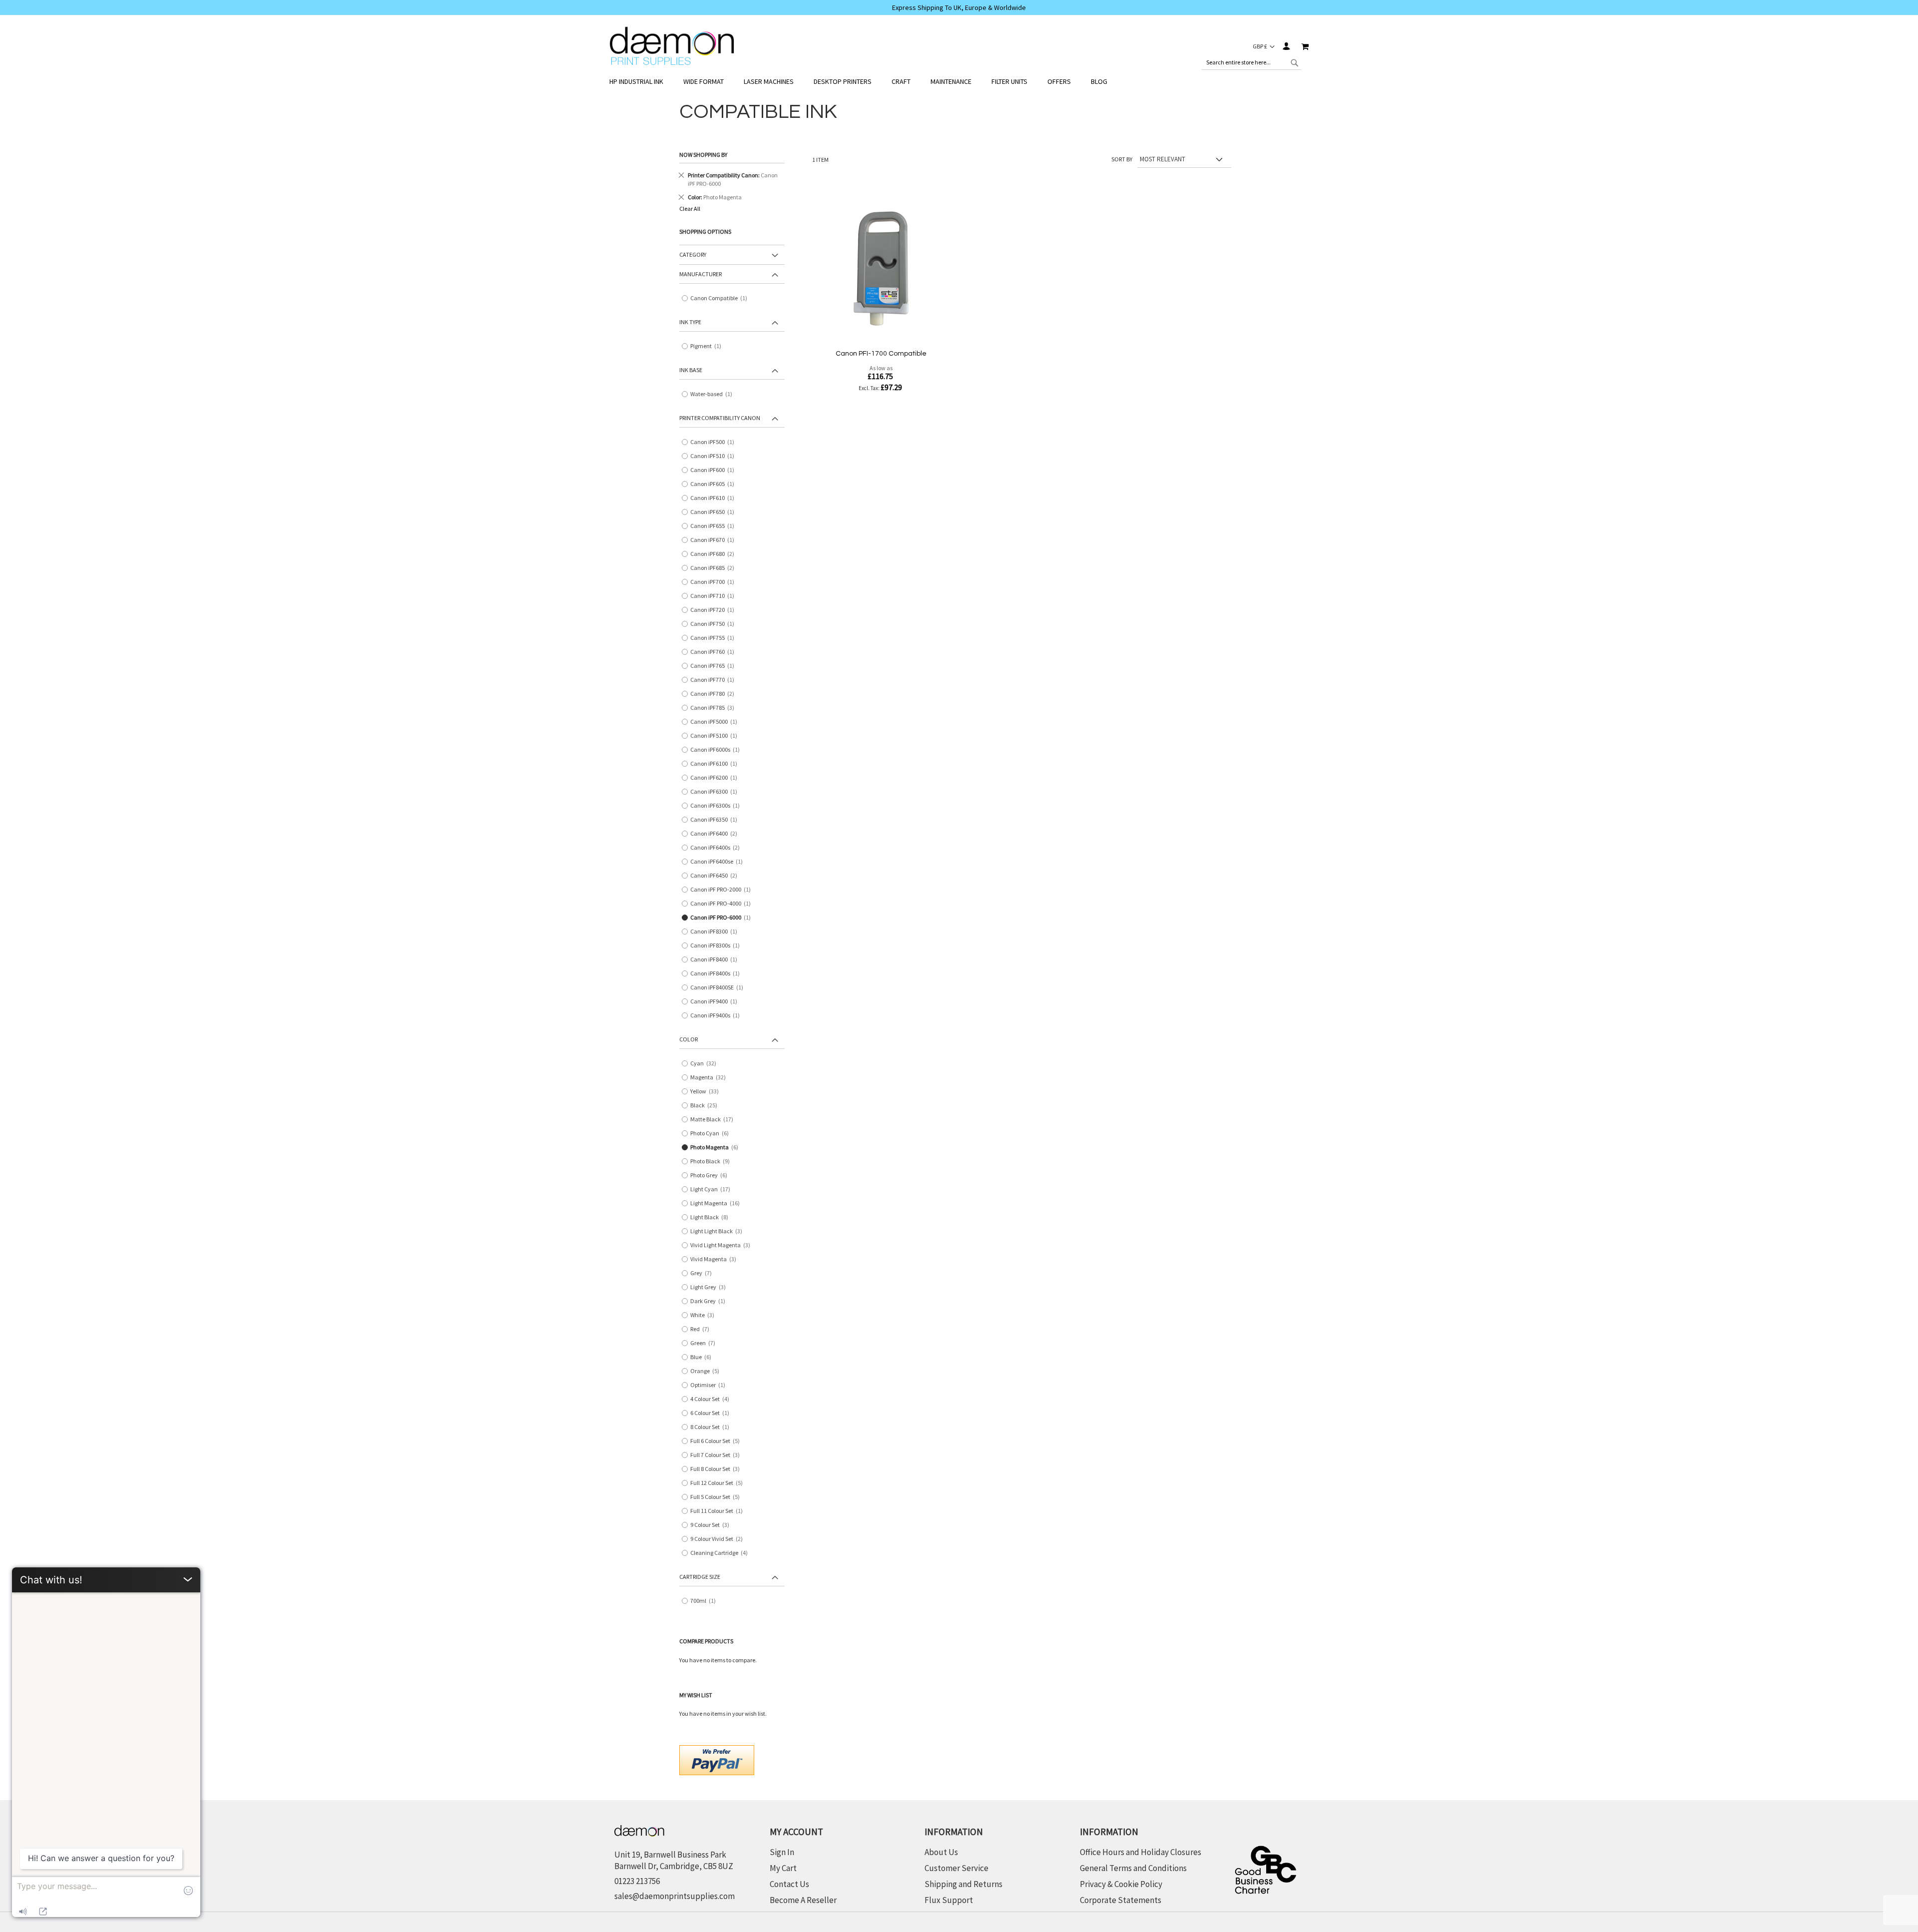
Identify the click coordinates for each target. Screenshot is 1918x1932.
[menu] (959, 82)
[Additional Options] (717, 1759)
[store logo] (672, 46)
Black (706, 1106)
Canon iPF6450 (717, 876)
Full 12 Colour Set (720, 1483)
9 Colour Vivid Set (720, 1539)
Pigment (708, 346)
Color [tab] (689, 1039)
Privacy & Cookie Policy (1121, 1884)
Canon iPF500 (715, 442)
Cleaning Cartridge (722, 1553)
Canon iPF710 (715, 596)
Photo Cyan (713, 1134)
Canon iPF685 (716, 568)
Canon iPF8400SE (719, 988)
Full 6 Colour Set (719, 1441)
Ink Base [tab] (691, 370)
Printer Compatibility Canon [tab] (720, 418)
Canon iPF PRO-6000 (723, 918)
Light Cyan (712, 1190)
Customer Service (957, 1868)
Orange (708, 1371)
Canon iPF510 (715, 456)
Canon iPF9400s (717, 1016)
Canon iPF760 (715, 652)
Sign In (1286, 46)
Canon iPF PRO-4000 (723, 904)
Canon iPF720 (715, 610)
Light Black (713, 1217)
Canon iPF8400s (717, 974)
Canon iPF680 (716, 554)
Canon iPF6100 (716, 764)
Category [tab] (693, 254)
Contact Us (789, 1884)
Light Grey (712, 1287)
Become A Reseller (803, 1900)
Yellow (707, 1092)
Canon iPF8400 (716, 960)
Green (706, 1343)
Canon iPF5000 (716, 722)
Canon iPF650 (715, 512)
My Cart (783, 1868)
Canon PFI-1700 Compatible (881, 354)
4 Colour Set (713, 1399)
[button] (1264, 46)
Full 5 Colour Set (719, 1497)
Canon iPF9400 (716, 1002)
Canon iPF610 (715, 498)
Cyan (705, 1064)
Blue (704, 1357)
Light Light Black (720, 1231)
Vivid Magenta (717, 1259)
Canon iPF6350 (716, 820)
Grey (705, 1273)
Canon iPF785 (716, 708)
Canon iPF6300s (717, 806)
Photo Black (714, 1162)
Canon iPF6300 (716, 792)
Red (703, 1329)
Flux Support (949, 1900)
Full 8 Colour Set (719, 1469)
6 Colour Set (712, 1413)
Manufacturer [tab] (701, 274)
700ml (705, 1601)
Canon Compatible (721, 298)
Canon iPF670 (715, 540)
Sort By (1122, 159)
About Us (941, 1852)
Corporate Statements (1121, 1900)
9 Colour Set (713, 1525)
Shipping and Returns (963, 1884)
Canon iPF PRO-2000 (723, 890)
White (706, 1315)
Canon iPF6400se (719, 862)
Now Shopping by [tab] (703, 155)
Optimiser (710, 1385)
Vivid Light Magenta (724, 1245)
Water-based (714, 394)
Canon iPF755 (715, 638)
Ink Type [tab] (690, 322)
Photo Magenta (718, 1148)
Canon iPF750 (715, 624)
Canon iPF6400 (717, 834)
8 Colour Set (712, 1427)
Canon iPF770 (715, 680)
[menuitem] (641, 82)
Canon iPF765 (715, 666)
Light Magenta (717, 1204)
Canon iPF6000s (717, 750)
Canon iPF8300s (717, 946)
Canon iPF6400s (719, 848)
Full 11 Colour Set (719, 1511)
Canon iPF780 (716, 694)
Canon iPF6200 (716, 778)
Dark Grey (710, 1301)
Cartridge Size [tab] (700, 1577)
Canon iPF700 (715, 582)
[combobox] (1251, 62)
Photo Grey (712, 1176)
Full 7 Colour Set (719, 1455)
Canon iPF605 (715, 484)
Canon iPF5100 (716, 736)
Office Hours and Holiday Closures (1141, 1852)
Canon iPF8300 (716, 932)
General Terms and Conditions (1133, 1868)
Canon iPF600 (715, 470)
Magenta (710, 1078)
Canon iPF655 (715, 526)
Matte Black (714, 1120)
